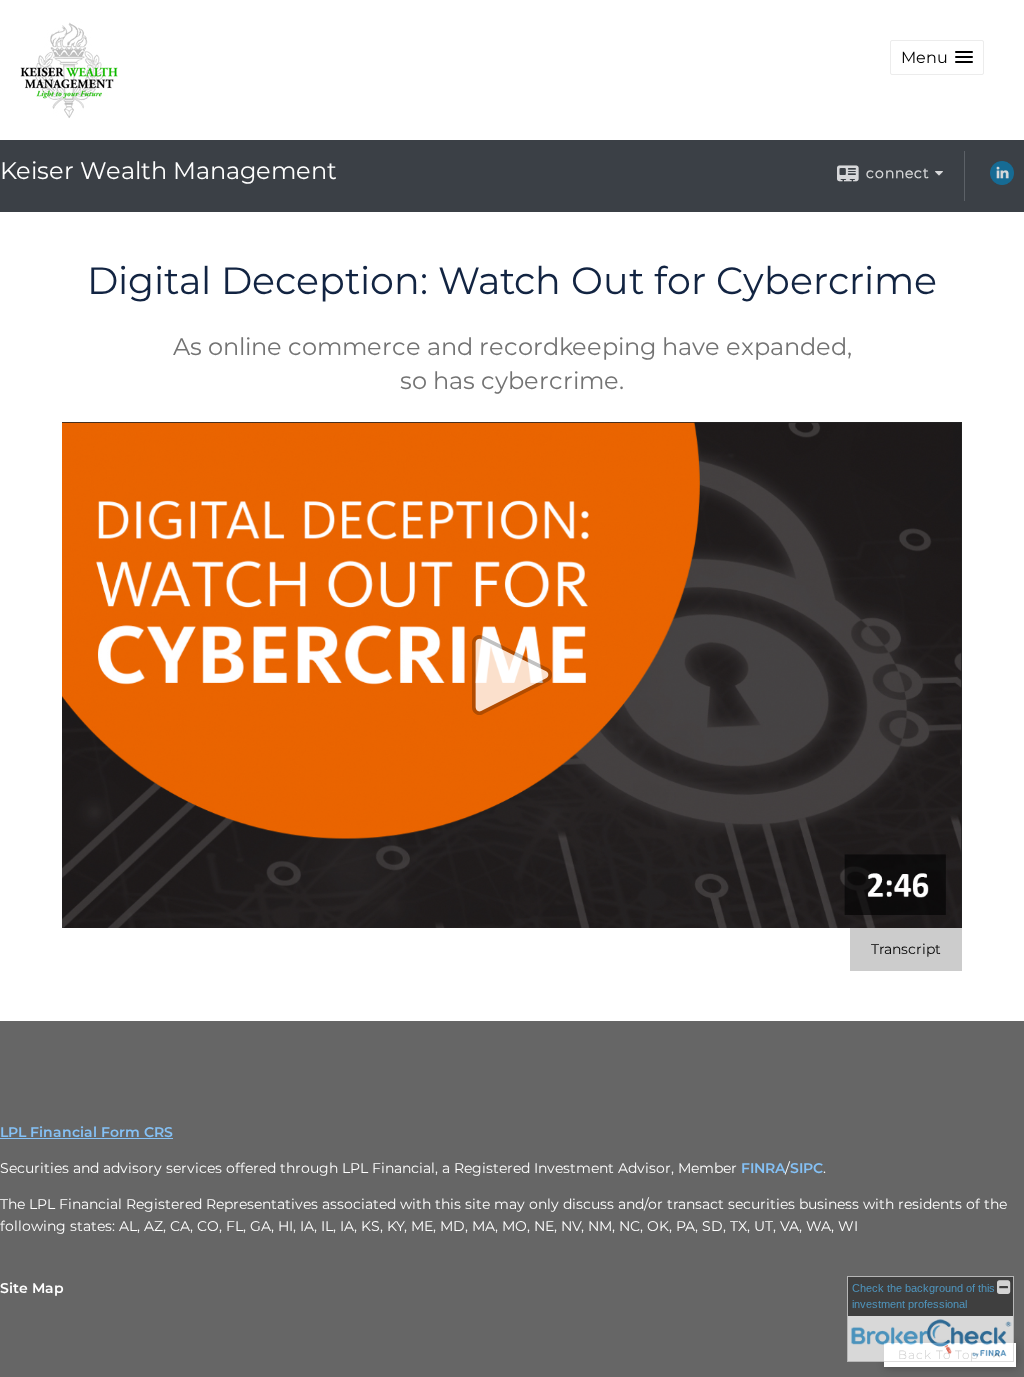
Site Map (32, 1288)
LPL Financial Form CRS (86, 1132)
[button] (937, 57)
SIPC (806, 1168)
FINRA (763, 1168)
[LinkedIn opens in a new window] (1002, 180)
